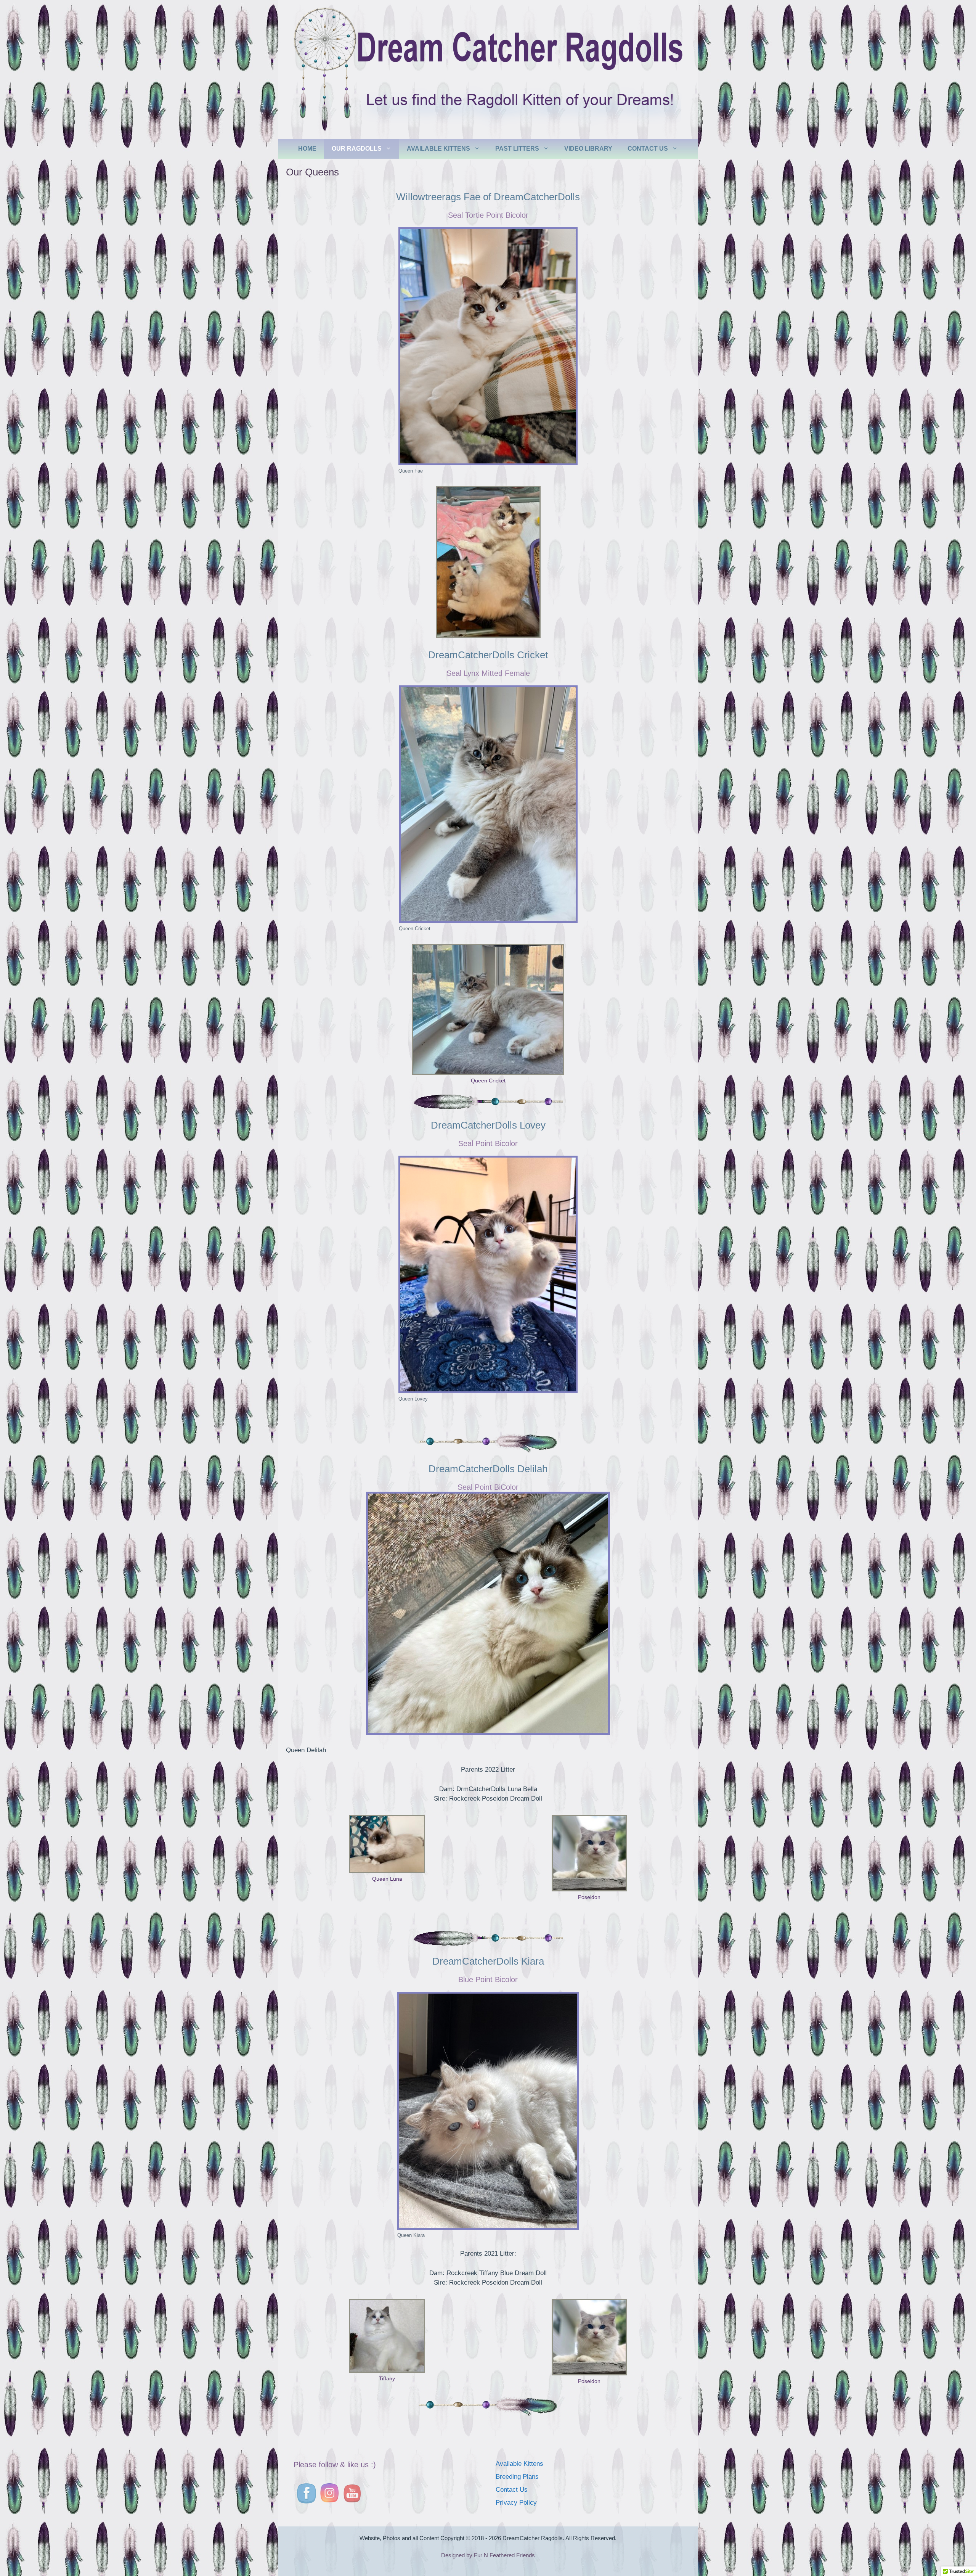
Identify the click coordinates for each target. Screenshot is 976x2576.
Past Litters (517, 149)
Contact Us (648, 149)
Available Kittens (438, 149)
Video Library (588, 149)
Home (307, 149)
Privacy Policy (516, 2503)
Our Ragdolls (357, 149)
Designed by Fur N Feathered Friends (488, 2555)
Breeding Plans (517, 2477)
